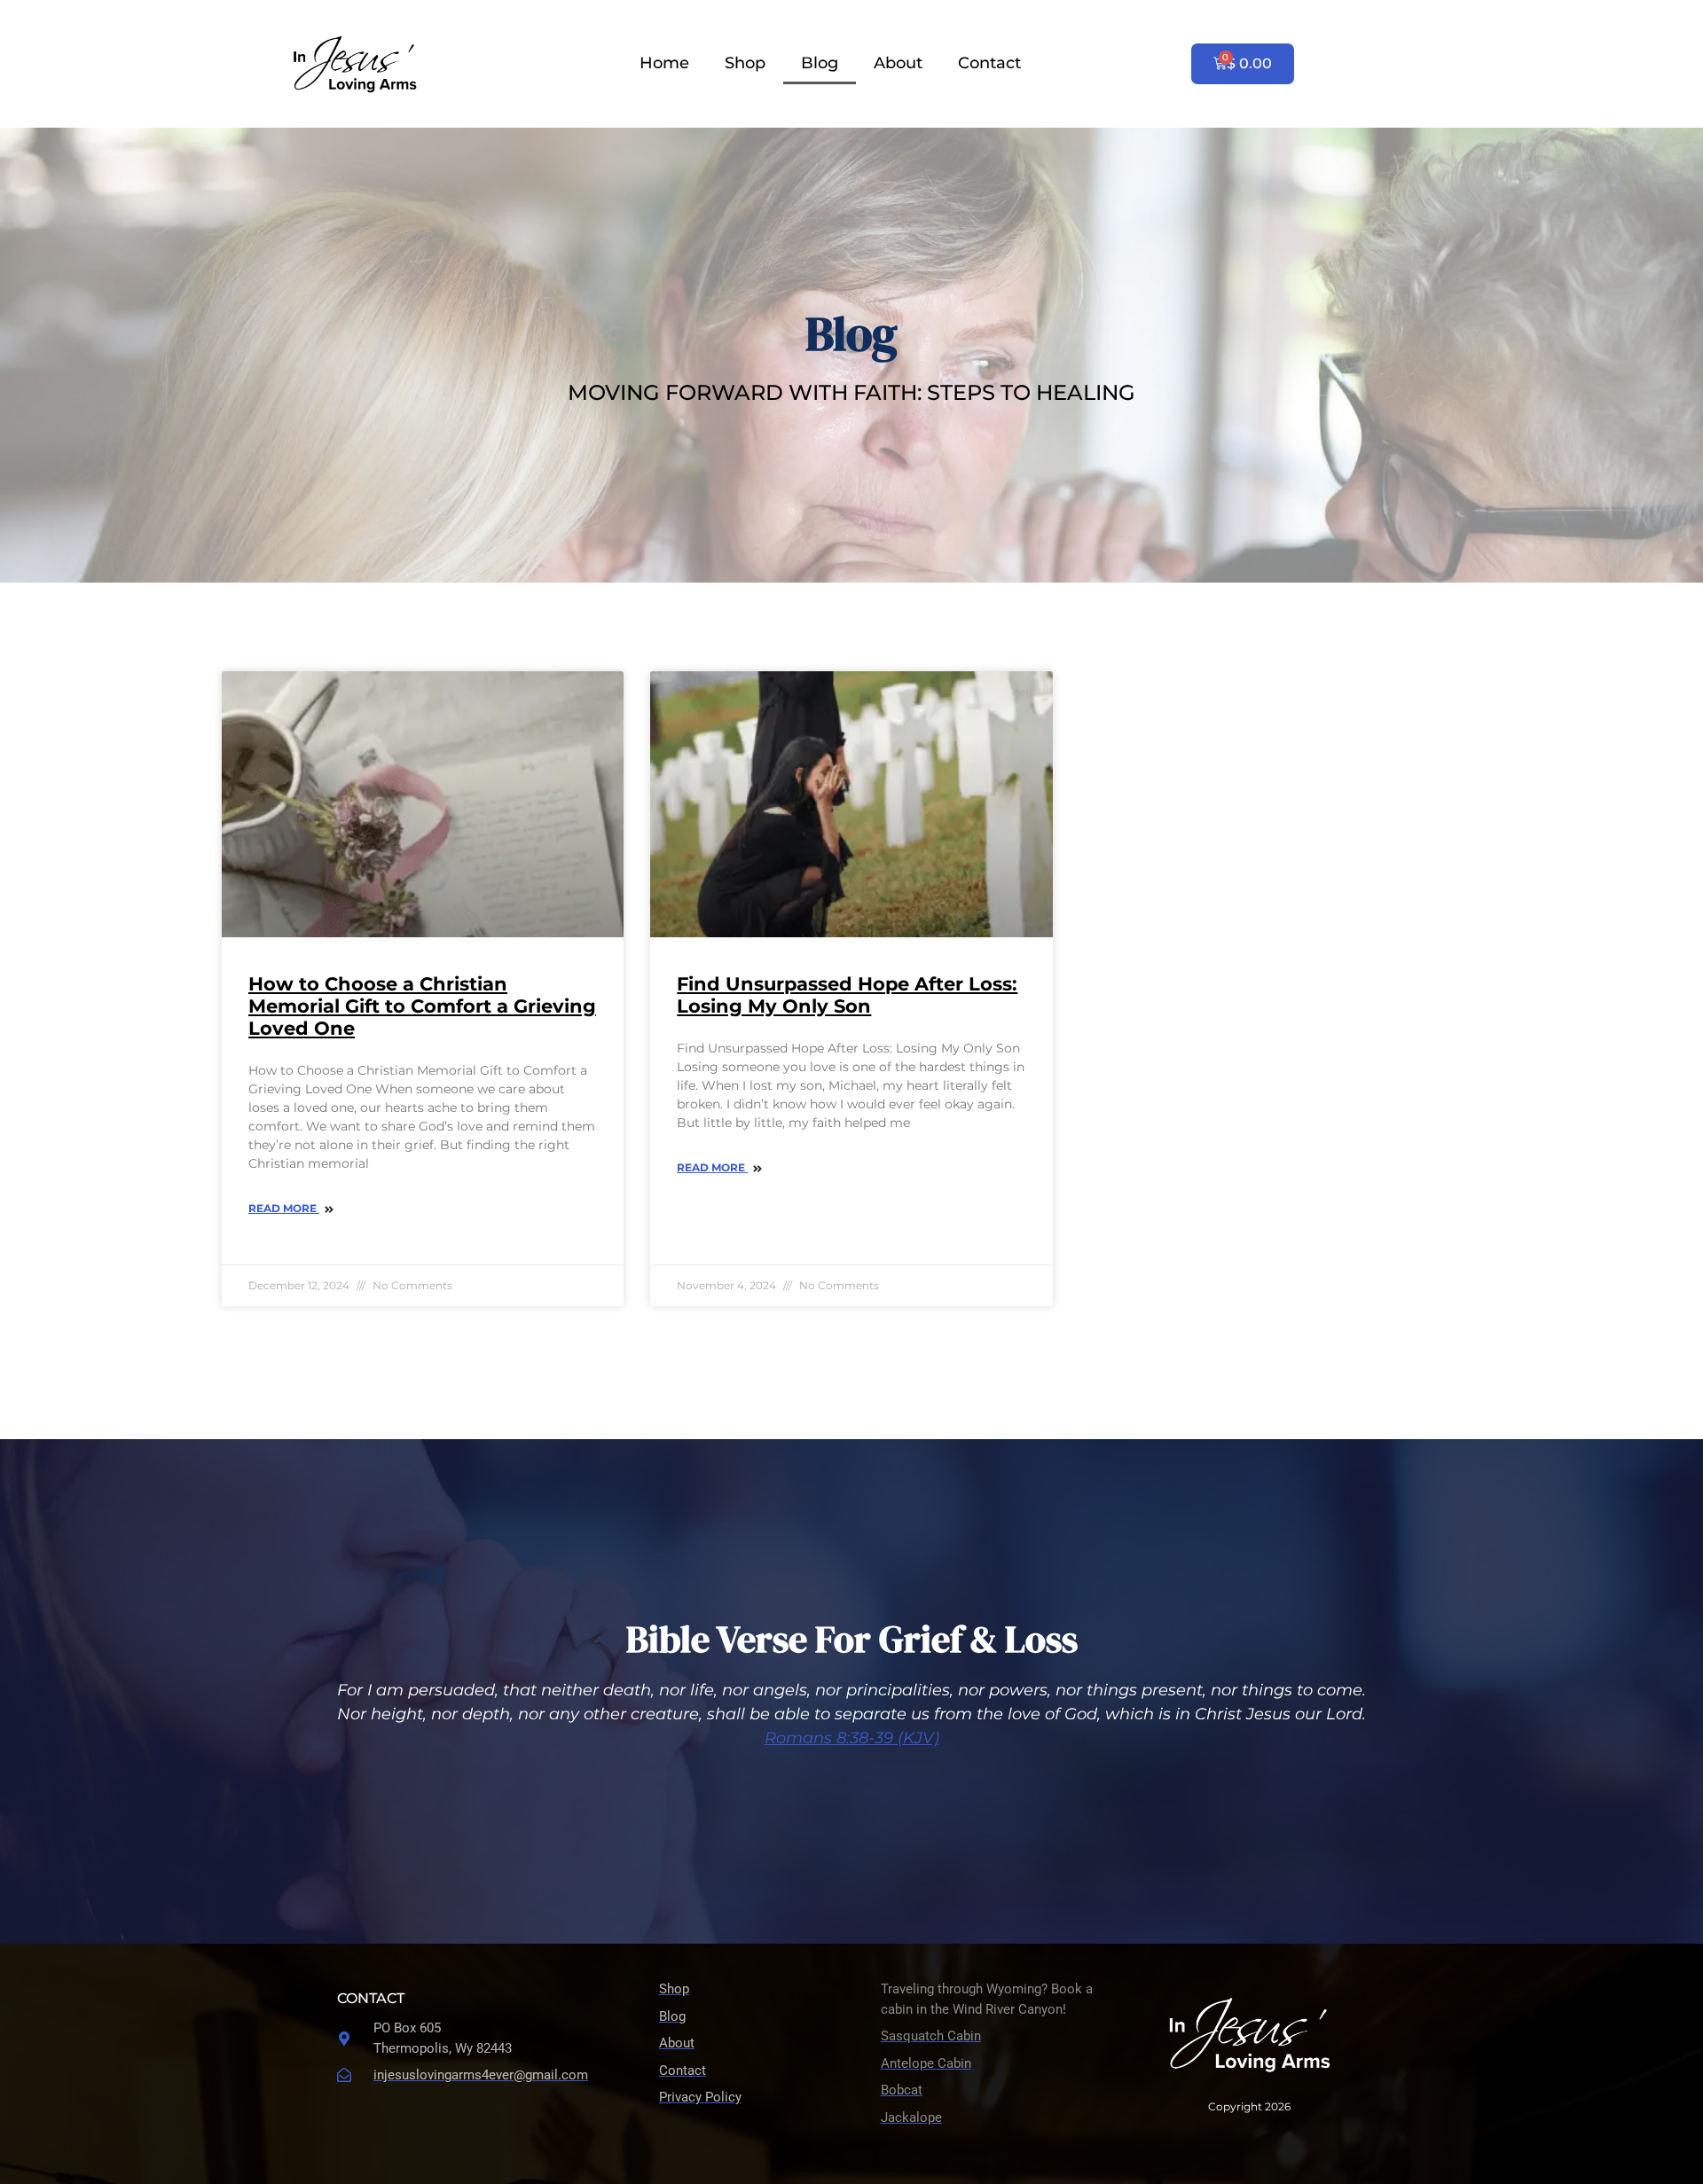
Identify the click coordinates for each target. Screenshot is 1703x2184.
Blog (820, 63)
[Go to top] (1676, 1995)
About (898, 63)
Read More (284, 1208)
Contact (989, 63)
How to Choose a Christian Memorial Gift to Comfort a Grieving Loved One (422, 1006)
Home (664, 63)
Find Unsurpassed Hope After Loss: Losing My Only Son (847, 995)
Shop (745, 63)
